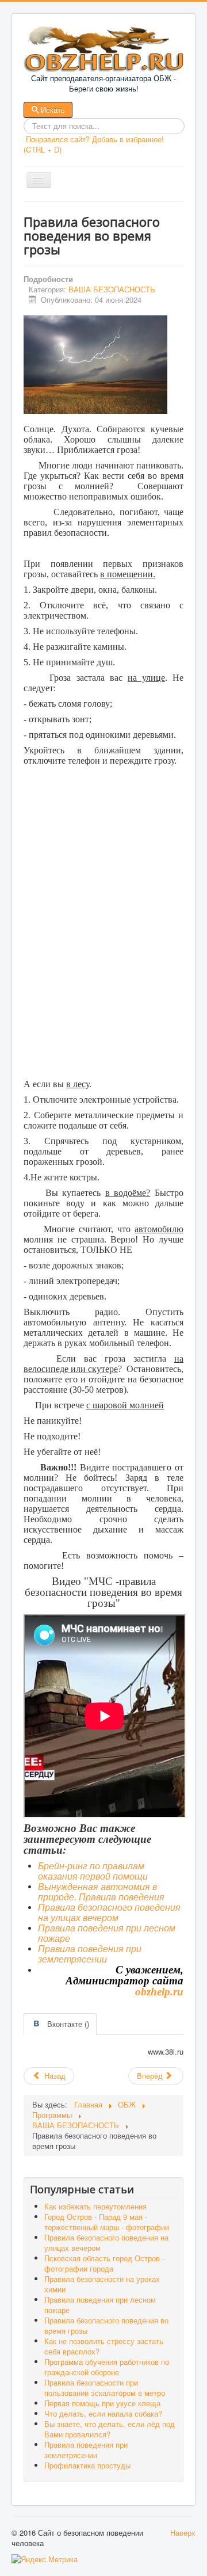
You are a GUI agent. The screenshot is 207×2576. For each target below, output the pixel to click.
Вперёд (151, 2076)
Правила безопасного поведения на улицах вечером (109, 1913)
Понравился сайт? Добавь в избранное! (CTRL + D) (94, 144)
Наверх (183, 2533)
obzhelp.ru (159, 1992)
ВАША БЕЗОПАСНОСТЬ (112, 289)
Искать (53, 110)
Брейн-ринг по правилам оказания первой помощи (93, 1871)
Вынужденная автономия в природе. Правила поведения (101, 1892)
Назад (54, 2076)
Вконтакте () (68, 2024)
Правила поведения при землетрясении (90, 1954)
